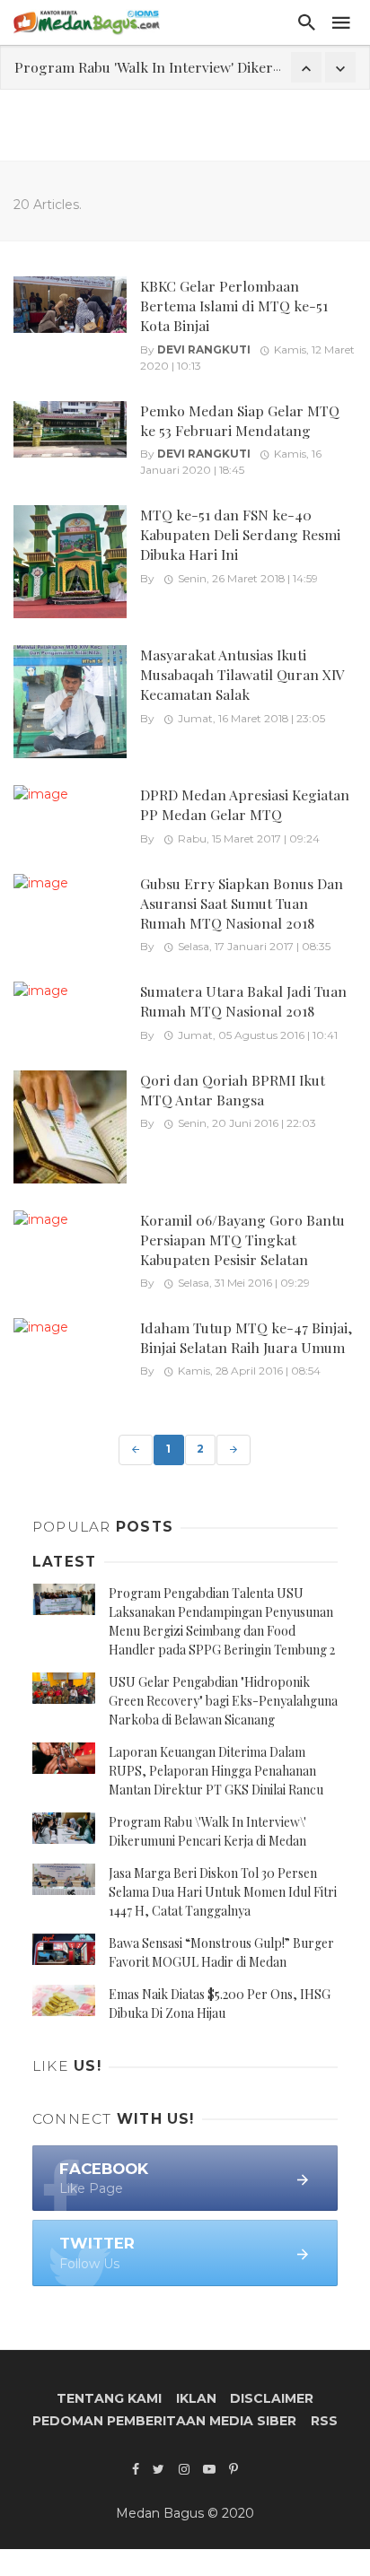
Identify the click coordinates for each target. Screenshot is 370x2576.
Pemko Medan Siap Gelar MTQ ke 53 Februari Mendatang (240, 420)
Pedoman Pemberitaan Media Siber (164, 2421)
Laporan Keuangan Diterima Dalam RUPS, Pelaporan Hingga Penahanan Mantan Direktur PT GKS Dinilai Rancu (216, 1771)
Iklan (196, 2398)
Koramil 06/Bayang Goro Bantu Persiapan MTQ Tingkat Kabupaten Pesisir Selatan (242, 1240)
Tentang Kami (109, 2398)
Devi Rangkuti (204, 349)
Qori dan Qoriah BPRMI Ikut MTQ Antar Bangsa (233, 1090)
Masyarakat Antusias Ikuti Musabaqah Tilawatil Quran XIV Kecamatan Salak (242, 674)
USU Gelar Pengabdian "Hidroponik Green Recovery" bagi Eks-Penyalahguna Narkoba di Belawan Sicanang (223, 1701)
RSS (324, 2421)
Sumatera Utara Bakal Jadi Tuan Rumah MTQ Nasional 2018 (243, 1001)
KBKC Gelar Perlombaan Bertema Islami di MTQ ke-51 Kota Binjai (234, 306)
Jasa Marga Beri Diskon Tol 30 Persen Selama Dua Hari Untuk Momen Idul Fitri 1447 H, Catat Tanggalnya (223, 1892)
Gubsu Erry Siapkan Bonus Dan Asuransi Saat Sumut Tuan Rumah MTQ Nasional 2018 (242, 903)
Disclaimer (272, 2398)
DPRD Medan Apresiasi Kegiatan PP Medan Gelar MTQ (245, 804)
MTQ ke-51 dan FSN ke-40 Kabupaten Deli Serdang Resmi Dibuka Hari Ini (240, 534)
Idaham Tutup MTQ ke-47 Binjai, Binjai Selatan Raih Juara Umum (246, 1337)
